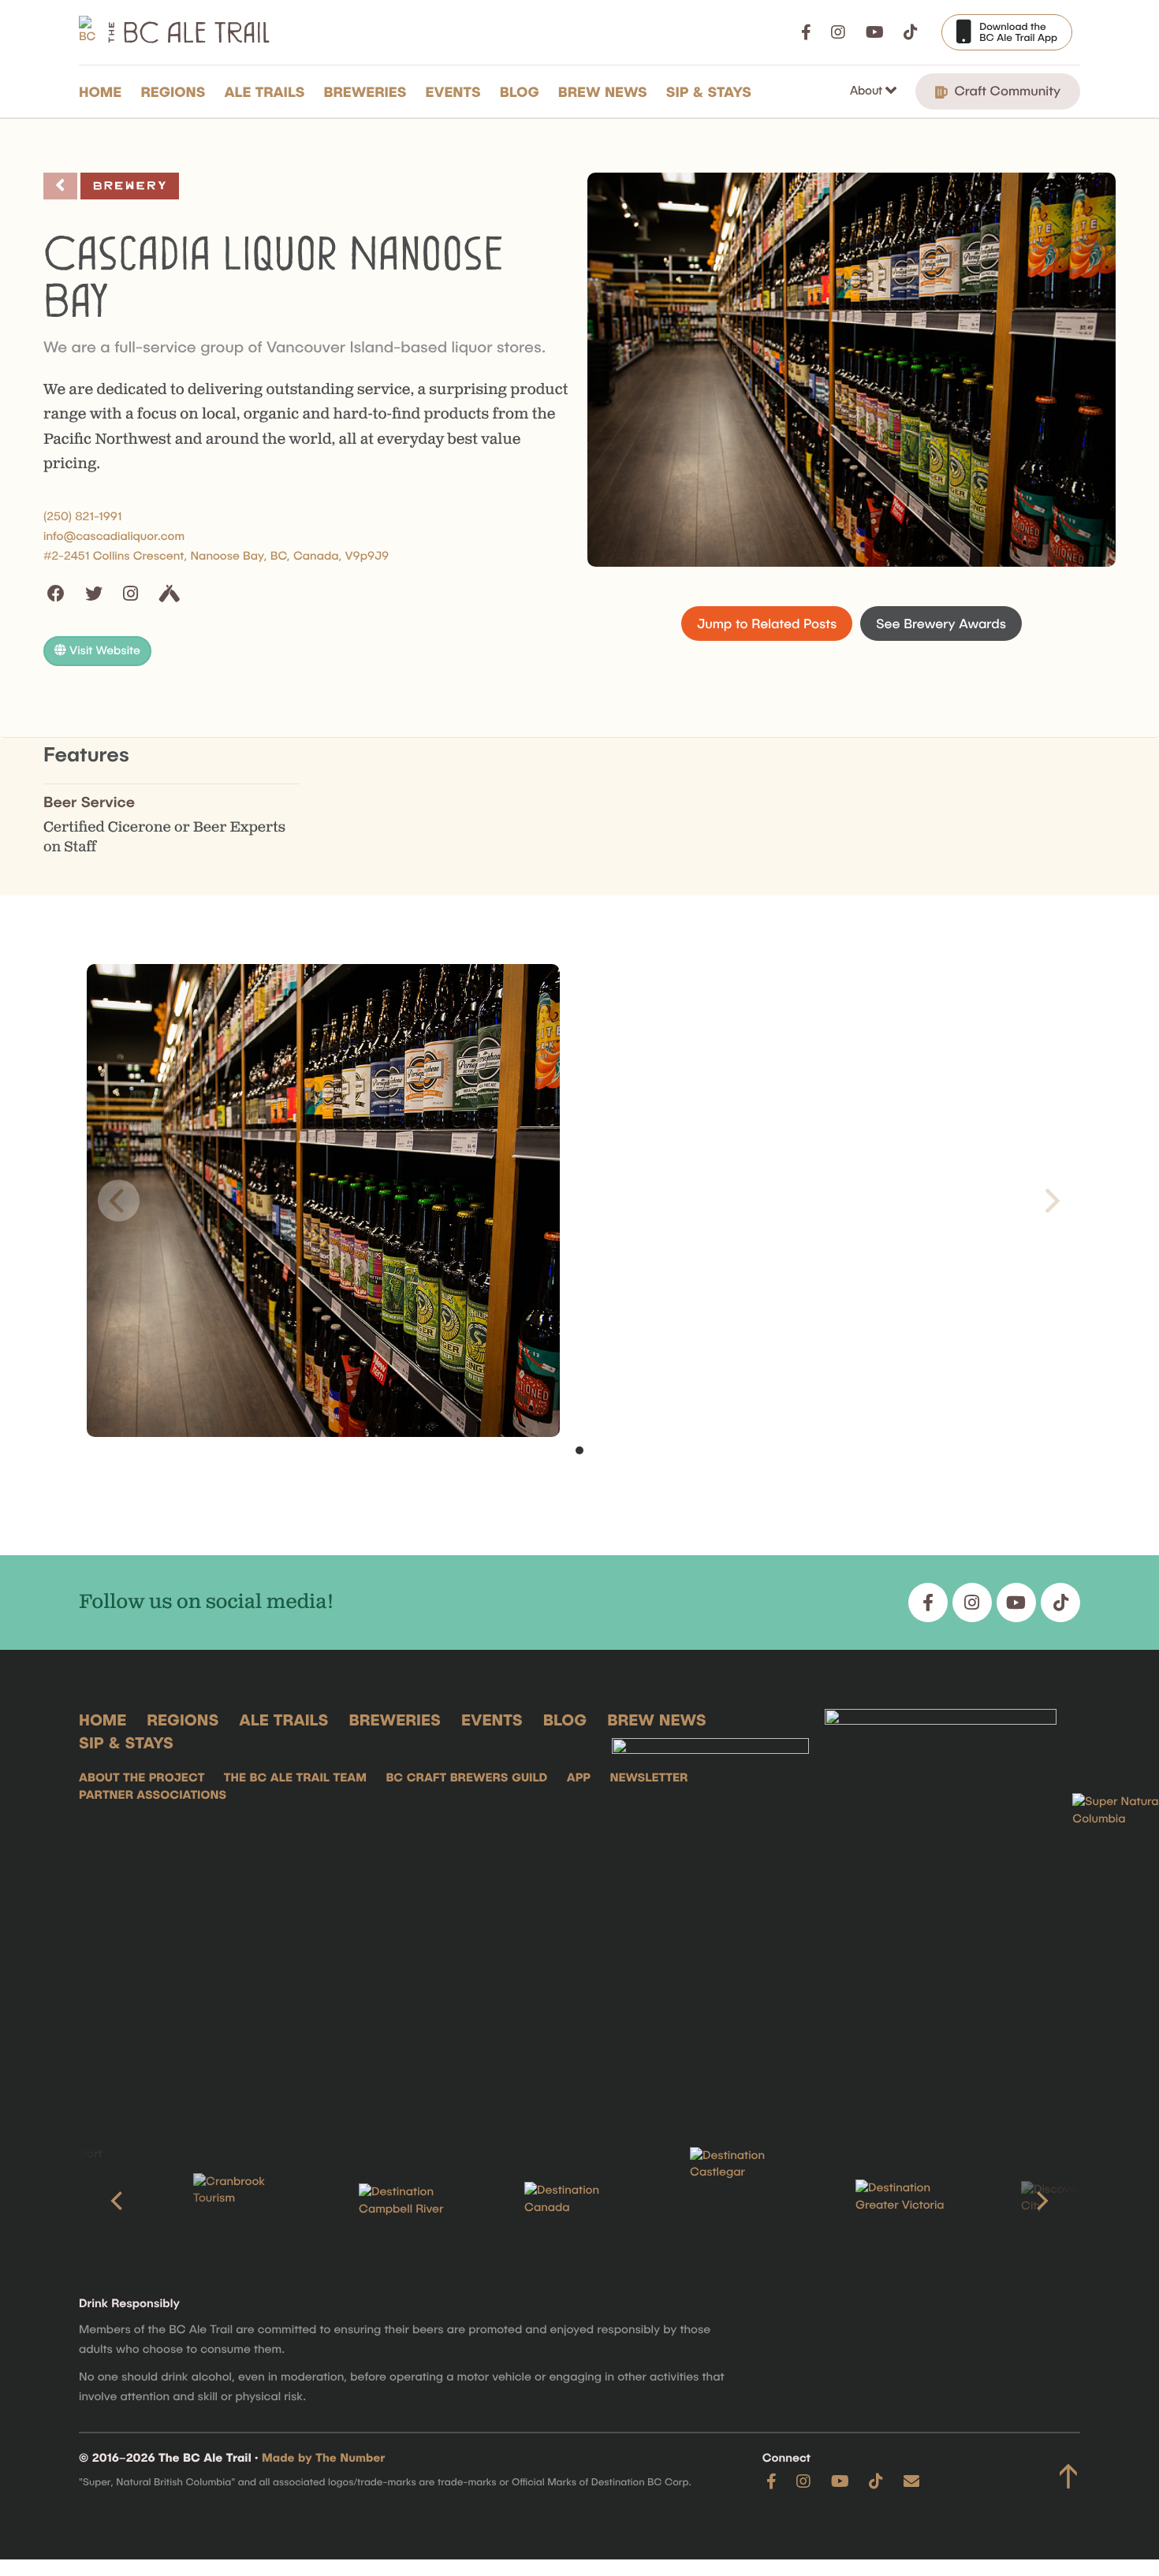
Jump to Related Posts (767, 624)
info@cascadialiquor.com (114, 536)
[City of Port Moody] (83, 2201)
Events (453, 91)
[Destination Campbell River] (414, 2201)
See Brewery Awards (941, 624)
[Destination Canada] (579, 2201)
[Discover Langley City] (1076, 2201)
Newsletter (648, 1778)
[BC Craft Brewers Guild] (941, 1904)
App (579, 1778)
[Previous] (118, 2201)
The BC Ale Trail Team (295, 1778)
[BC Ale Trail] (710, 1904)
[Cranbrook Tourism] (248, 2201)
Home (100, 91)
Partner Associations (153, 1795)
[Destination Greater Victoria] (911, 2201)
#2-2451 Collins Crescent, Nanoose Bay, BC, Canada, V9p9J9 (216, 556)
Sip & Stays (709, 91)
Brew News (603, 91)
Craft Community (1006, 91)
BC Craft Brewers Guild (466, 1778)
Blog (520, 91)
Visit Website (103, 650)
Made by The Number (323, 2458)
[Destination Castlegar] (745, 2201)
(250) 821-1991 (83, 516)
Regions (173, 91)
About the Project (142, 1778)
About (868, 90)
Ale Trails (265, 91)
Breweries (365, 91)
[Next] (1041, 2201)
